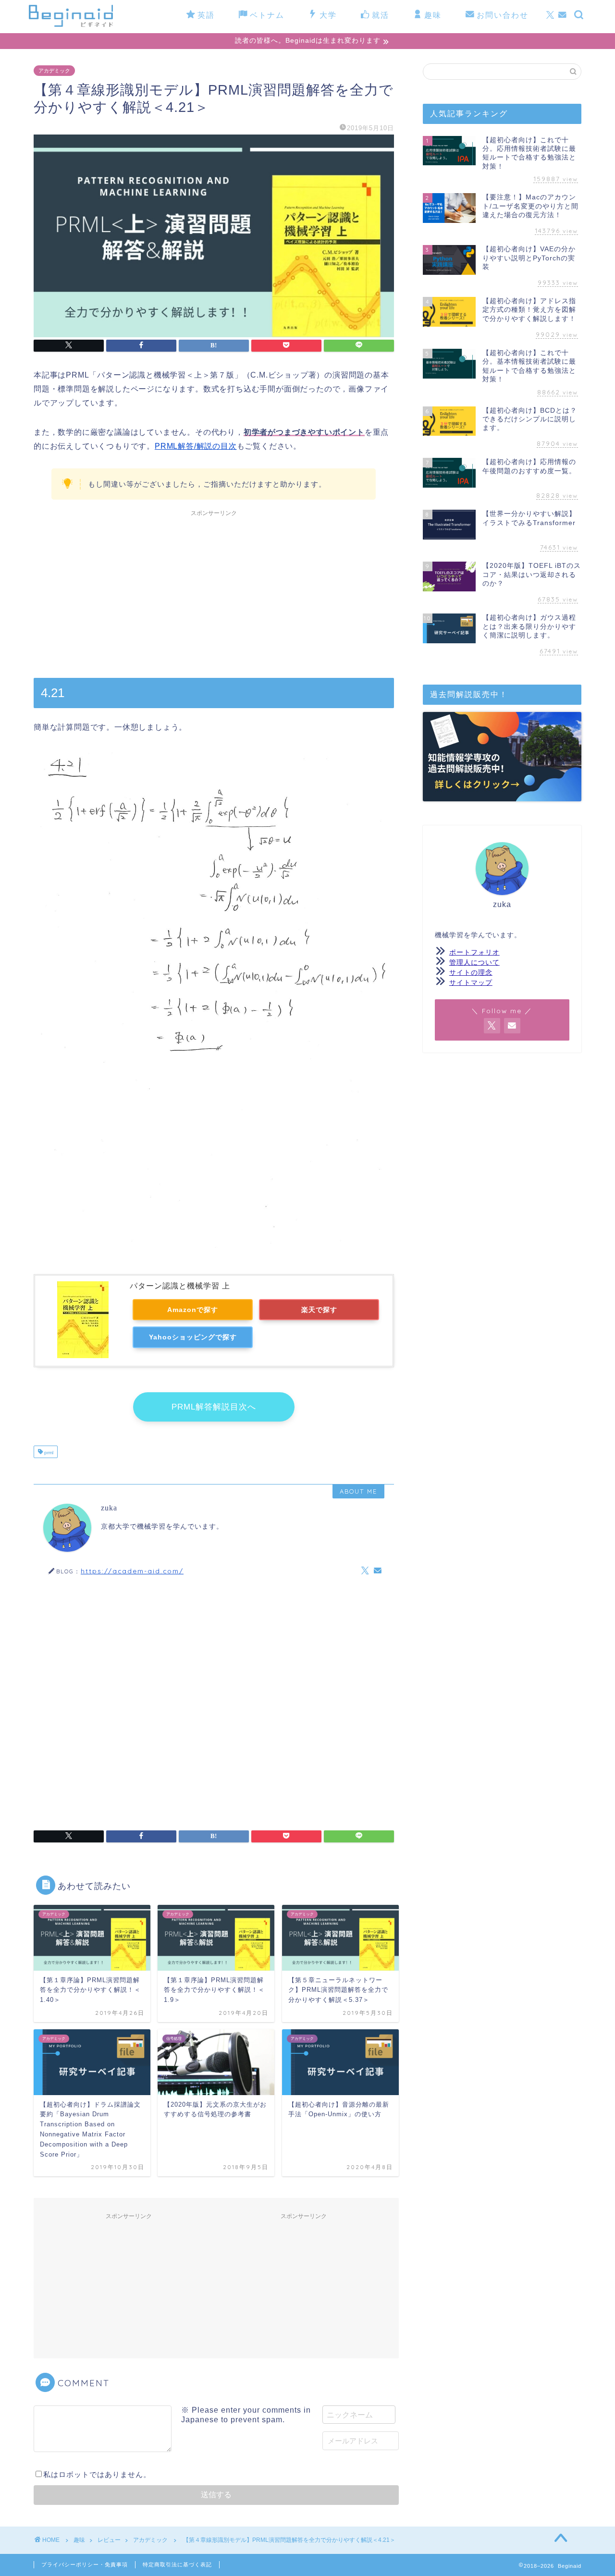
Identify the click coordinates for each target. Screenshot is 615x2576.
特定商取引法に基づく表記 (177, 2564)
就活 (381, 15)
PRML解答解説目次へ (214, 1407)
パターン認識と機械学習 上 (180, 1286)
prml (48, 1453)
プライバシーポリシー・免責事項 (85, 2564)
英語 (206, 15)
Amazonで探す (193, 1310)
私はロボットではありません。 (97, 2474)
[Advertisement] (214, 589)
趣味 (433, 15)
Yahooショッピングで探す (193, 1337)
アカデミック (54, 71)
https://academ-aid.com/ (132, 1571)
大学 (328, 15)
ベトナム (267, 15)
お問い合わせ (503, 15)
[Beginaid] (71, 25)
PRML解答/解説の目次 (196, 446)
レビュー (109, 2540)
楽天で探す (319, 1310)
